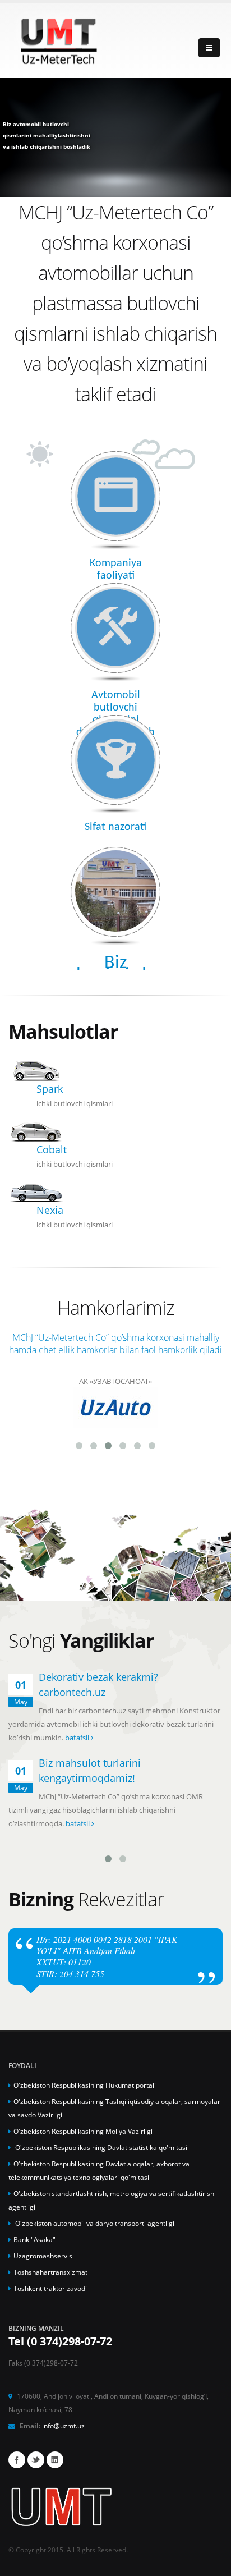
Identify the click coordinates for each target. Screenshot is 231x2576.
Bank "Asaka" (34, 2239)
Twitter (36, 2460)
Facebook (17, 2460)
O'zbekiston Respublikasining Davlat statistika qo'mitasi (100, 2147)
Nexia (50, 1210)
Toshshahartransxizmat (50, 2272)
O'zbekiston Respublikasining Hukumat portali (85, 2085)
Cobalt (52, 1149)
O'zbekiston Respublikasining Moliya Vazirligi (83, 2131)
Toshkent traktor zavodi (50, 2288)
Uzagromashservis (43, 2256)
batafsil (78, 1738)
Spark (50, 1089)
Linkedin (55, 2460)
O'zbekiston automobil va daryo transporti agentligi (94, 2223)
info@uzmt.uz (63, 2426)
